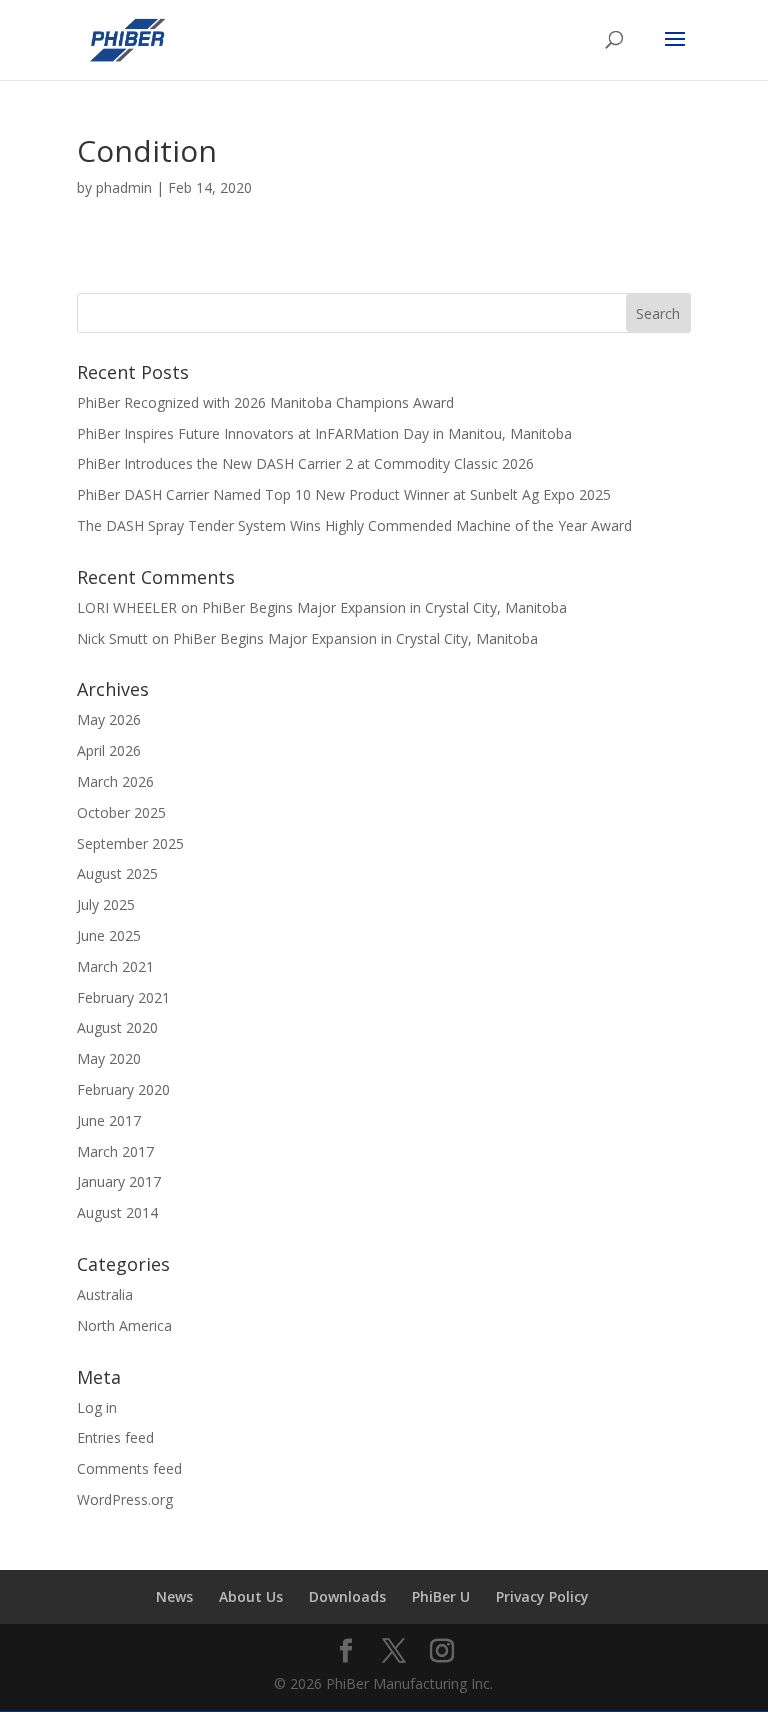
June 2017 (109, 1120)
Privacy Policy (542, 1596)
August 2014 (117, 1212)
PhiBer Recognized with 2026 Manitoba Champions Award (265, 402)
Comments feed (129, 1468)
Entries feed (115, 1437)
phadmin (124, 187)
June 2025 (109, 935)
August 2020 (117, 1027)
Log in (97, 1407)
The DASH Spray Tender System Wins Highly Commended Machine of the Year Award (354, 525)
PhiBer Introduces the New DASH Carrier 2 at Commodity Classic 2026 (305, 463)
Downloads (347, 1596)
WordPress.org (125, 1499)
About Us (251, 1596)
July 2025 (106, 904)
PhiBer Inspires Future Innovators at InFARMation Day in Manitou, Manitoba (324, 433)
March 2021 (115, 966)
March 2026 (115, 781)
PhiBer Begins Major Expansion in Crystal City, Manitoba (384, 607)
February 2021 (123, 997)
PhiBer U (441, 1596)
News (174, 1596)
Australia (105, 1294)
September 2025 (130, 843)
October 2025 (121, 812)
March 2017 (115, 1151)
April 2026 (109, 750)
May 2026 (109, 719)
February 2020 (123, 1089)
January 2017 (119, 1181)
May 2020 (109, 1058)
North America (124, 1325)
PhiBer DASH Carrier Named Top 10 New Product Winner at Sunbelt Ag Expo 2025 (344, 494)
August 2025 (117, 873)
